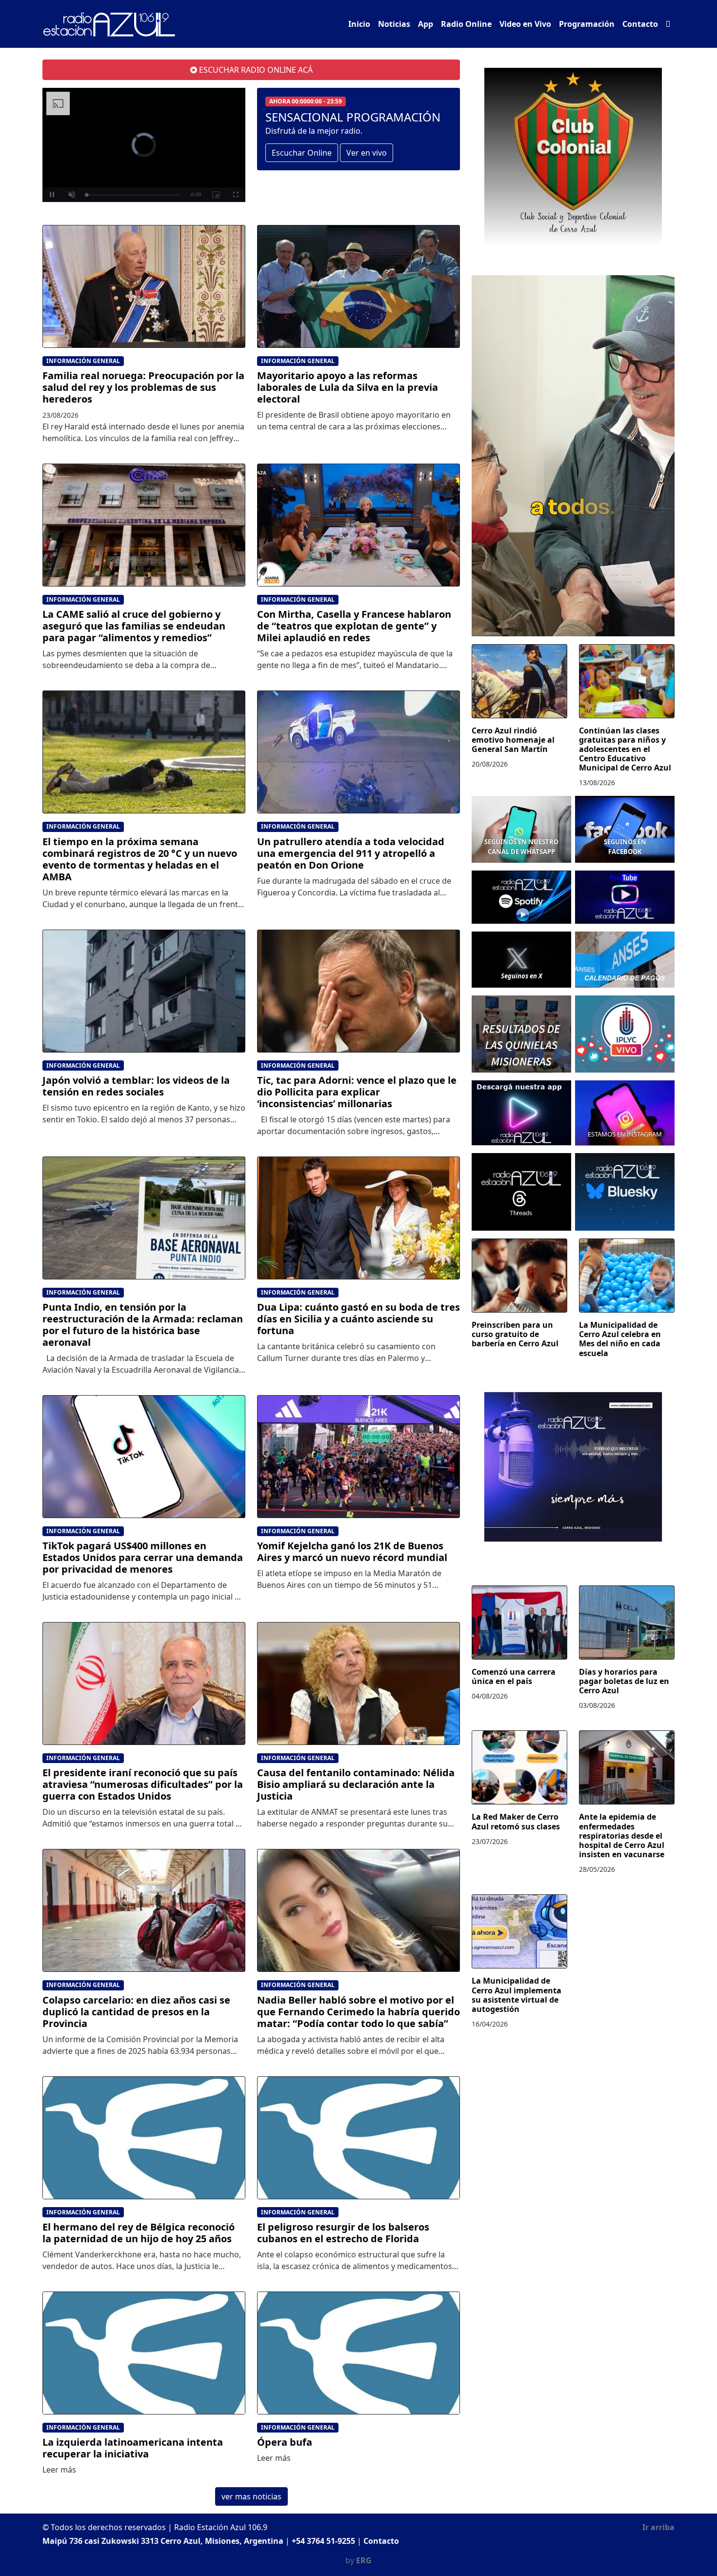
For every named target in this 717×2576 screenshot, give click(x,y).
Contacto (640, 24)
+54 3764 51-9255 (323, 2541)
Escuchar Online (302, 153)
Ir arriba (658, 2527)
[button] (668, 24)
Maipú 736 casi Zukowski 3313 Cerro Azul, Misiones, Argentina (163, 2541)
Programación (587, 24)
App (426, 24)
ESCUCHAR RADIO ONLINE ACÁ (255, 70)
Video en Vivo (525, 24)
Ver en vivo (367, 153)
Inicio (359, 24)
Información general (83, 361)
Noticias (394, 24)
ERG (364, 2560)
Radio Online (466, 24)
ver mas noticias (251, 2496)
